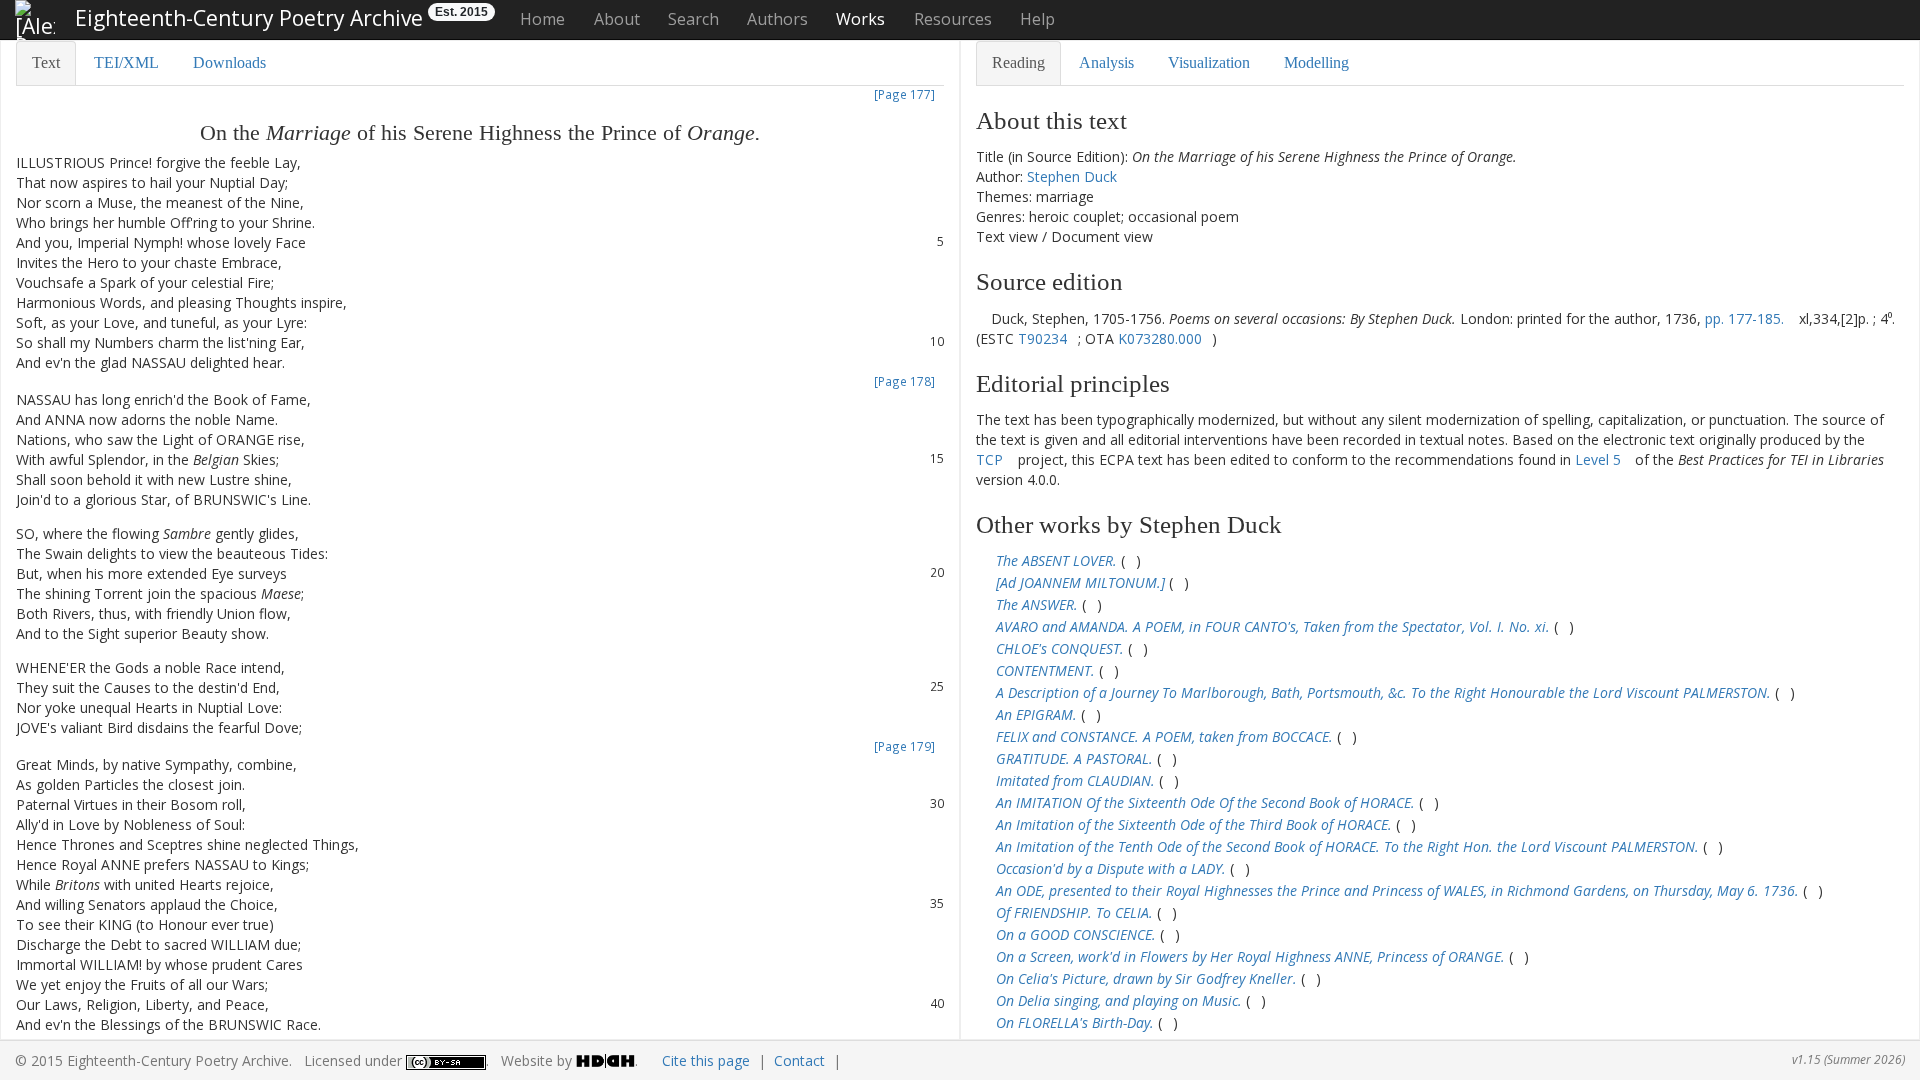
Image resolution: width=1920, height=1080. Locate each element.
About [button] (617, 19)
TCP (989, 459)
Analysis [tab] (1106, 62)
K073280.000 (1160, 338)
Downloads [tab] (229, 62)
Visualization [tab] (1209, 62)
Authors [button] (777, 19)
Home (542, 19)
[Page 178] (904, 381)
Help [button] (1037, 19)
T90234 (1042, 338)
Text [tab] (46, 62)
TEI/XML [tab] (126, 62)
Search (693, 19)
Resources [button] (953, 19)
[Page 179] (904, 746)
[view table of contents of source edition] (981, 318)
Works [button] (860, 19)
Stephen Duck (1072, 176)
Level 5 (1598, 459)
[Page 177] (904, 94)
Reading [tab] (1018, 62)
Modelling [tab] (1316, 62)
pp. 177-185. (1744, 318)
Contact (799, 1060)
